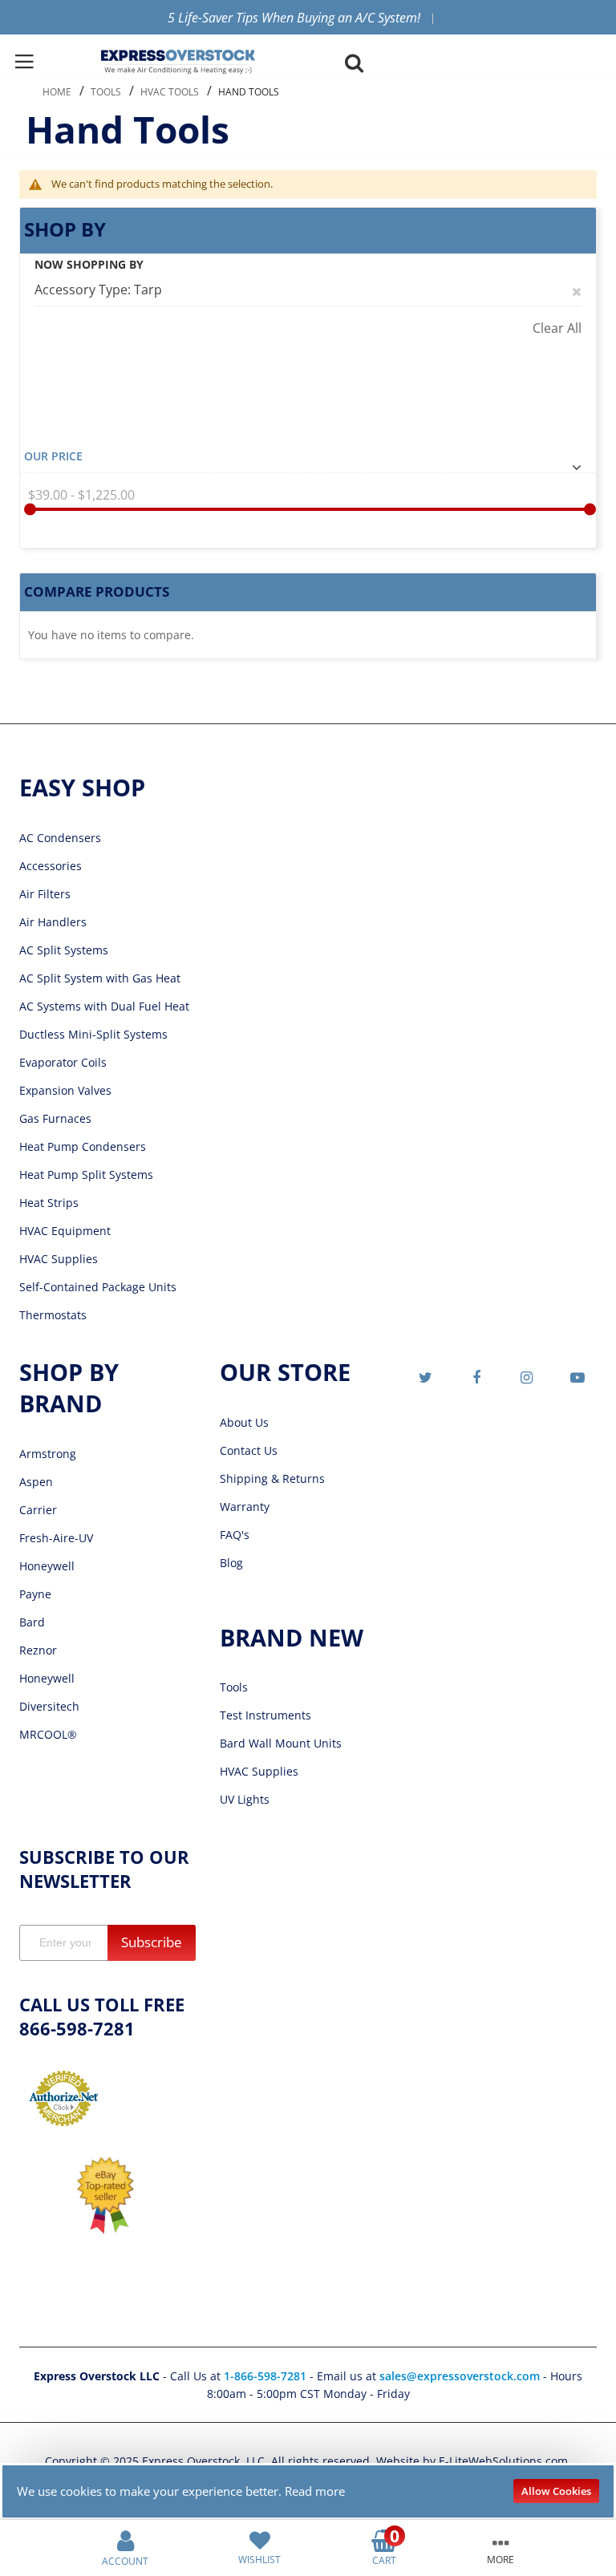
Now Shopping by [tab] (89, 264)
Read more (315, 2491)
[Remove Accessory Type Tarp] (577, 290)
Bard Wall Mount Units (281, 1743)
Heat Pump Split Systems (86, 1175)
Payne (35, 1594)
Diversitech (49, 1706)
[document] (308, 2491)
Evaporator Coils (63, 1062)
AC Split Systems (64, 950)
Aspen (36, 1482)
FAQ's (235, 1535)
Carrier (38, 1510)
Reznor (38, 1650)
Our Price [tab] (53, 456)
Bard (32, 1622)
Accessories (51, 866)
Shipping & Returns (272, 1478)
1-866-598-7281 (267, 2376)
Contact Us (249, 1450)
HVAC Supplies (59, 1259)
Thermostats (53, 1315)
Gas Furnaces (55, 1118)
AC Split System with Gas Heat (100, 978)
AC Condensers (60, 838)
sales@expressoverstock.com (460, 2376)
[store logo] (178, 62)
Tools (106, 92)
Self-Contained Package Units (98, 1287)
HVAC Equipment (65, 1231)
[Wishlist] (260, 2539)
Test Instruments (265, 1715)
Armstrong (48, 1454)
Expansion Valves (65, 1090)
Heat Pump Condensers (83, 1146)
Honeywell (47, 1566)
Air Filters (45, 894)
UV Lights (245, 1799)
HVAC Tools (170, 92)
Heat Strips (49, 1203)
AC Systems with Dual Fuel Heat (104, 1006)
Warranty (245, 1507)
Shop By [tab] (65, 229)
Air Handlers (53, 922)
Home (57, 92)
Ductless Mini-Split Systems (93, 1034)
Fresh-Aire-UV (56, 1538)
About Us (244, 1422)
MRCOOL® (48, 1734)
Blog (231, 1563)
